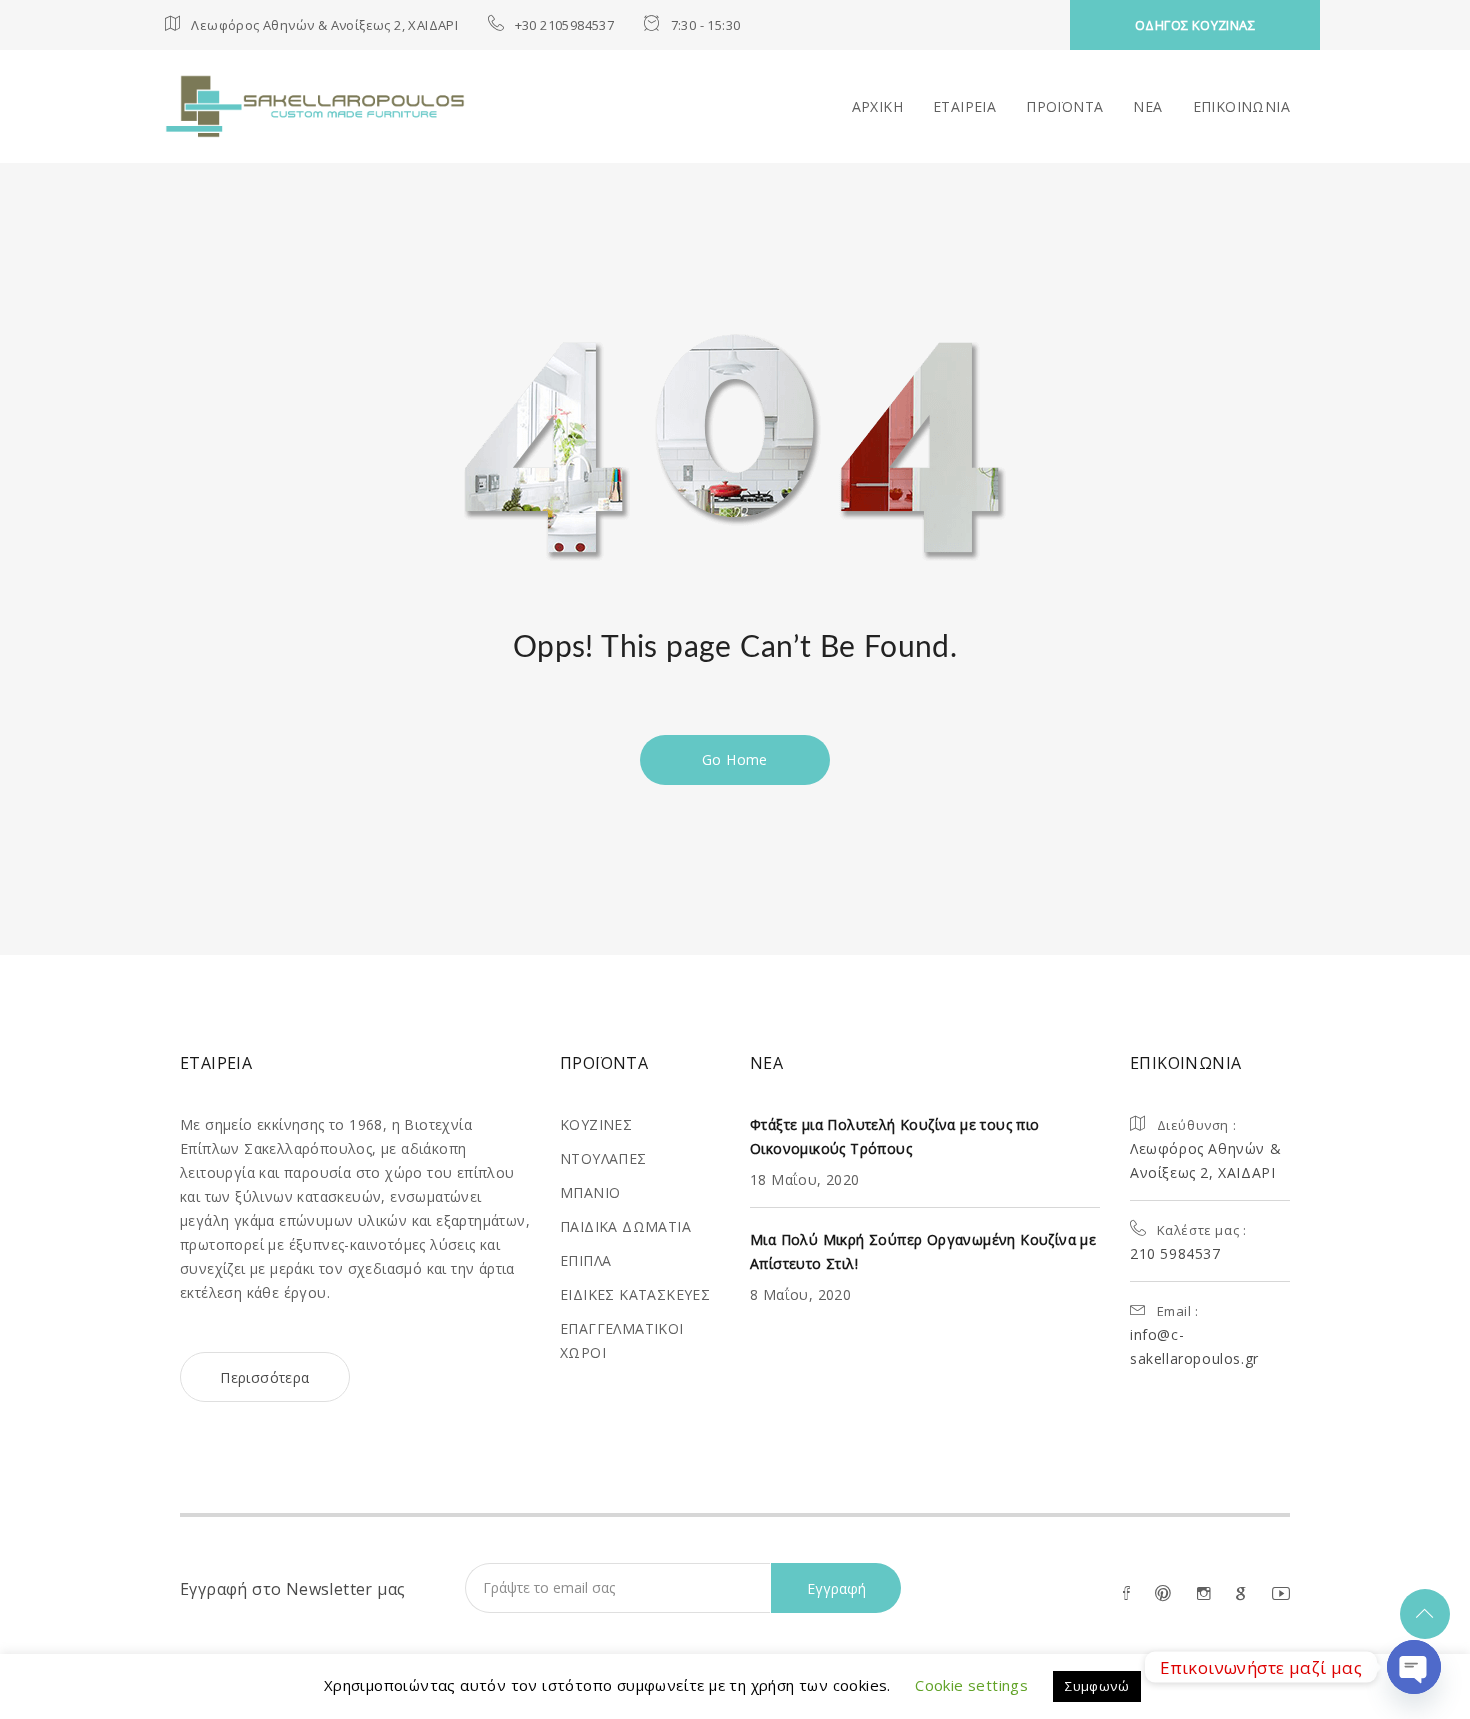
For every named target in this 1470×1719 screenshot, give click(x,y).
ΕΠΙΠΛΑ (585, 1260)
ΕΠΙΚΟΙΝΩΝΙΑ (1241, 106)
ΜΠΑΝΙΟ (590, 1192)
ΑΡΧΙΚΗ (877, 106)
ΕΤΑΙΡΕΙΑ (964, 106)
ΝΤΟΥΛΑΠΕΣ (603, 1158)
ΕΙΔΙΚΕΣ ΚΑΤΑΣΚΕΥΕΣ (635, 1294)
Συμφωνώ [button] (1097, 1686)
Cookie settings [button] (971, 1685)
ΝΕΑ (1147, 106)
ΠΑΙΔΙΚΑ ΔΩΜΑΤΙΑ (625, 1226)
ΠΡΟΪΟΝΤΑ (1064, 106)
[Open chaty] (1414, 1667)
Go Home (735, 759)
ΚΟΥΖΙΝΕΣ (596, 1124)
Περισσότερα (264, 1377)
